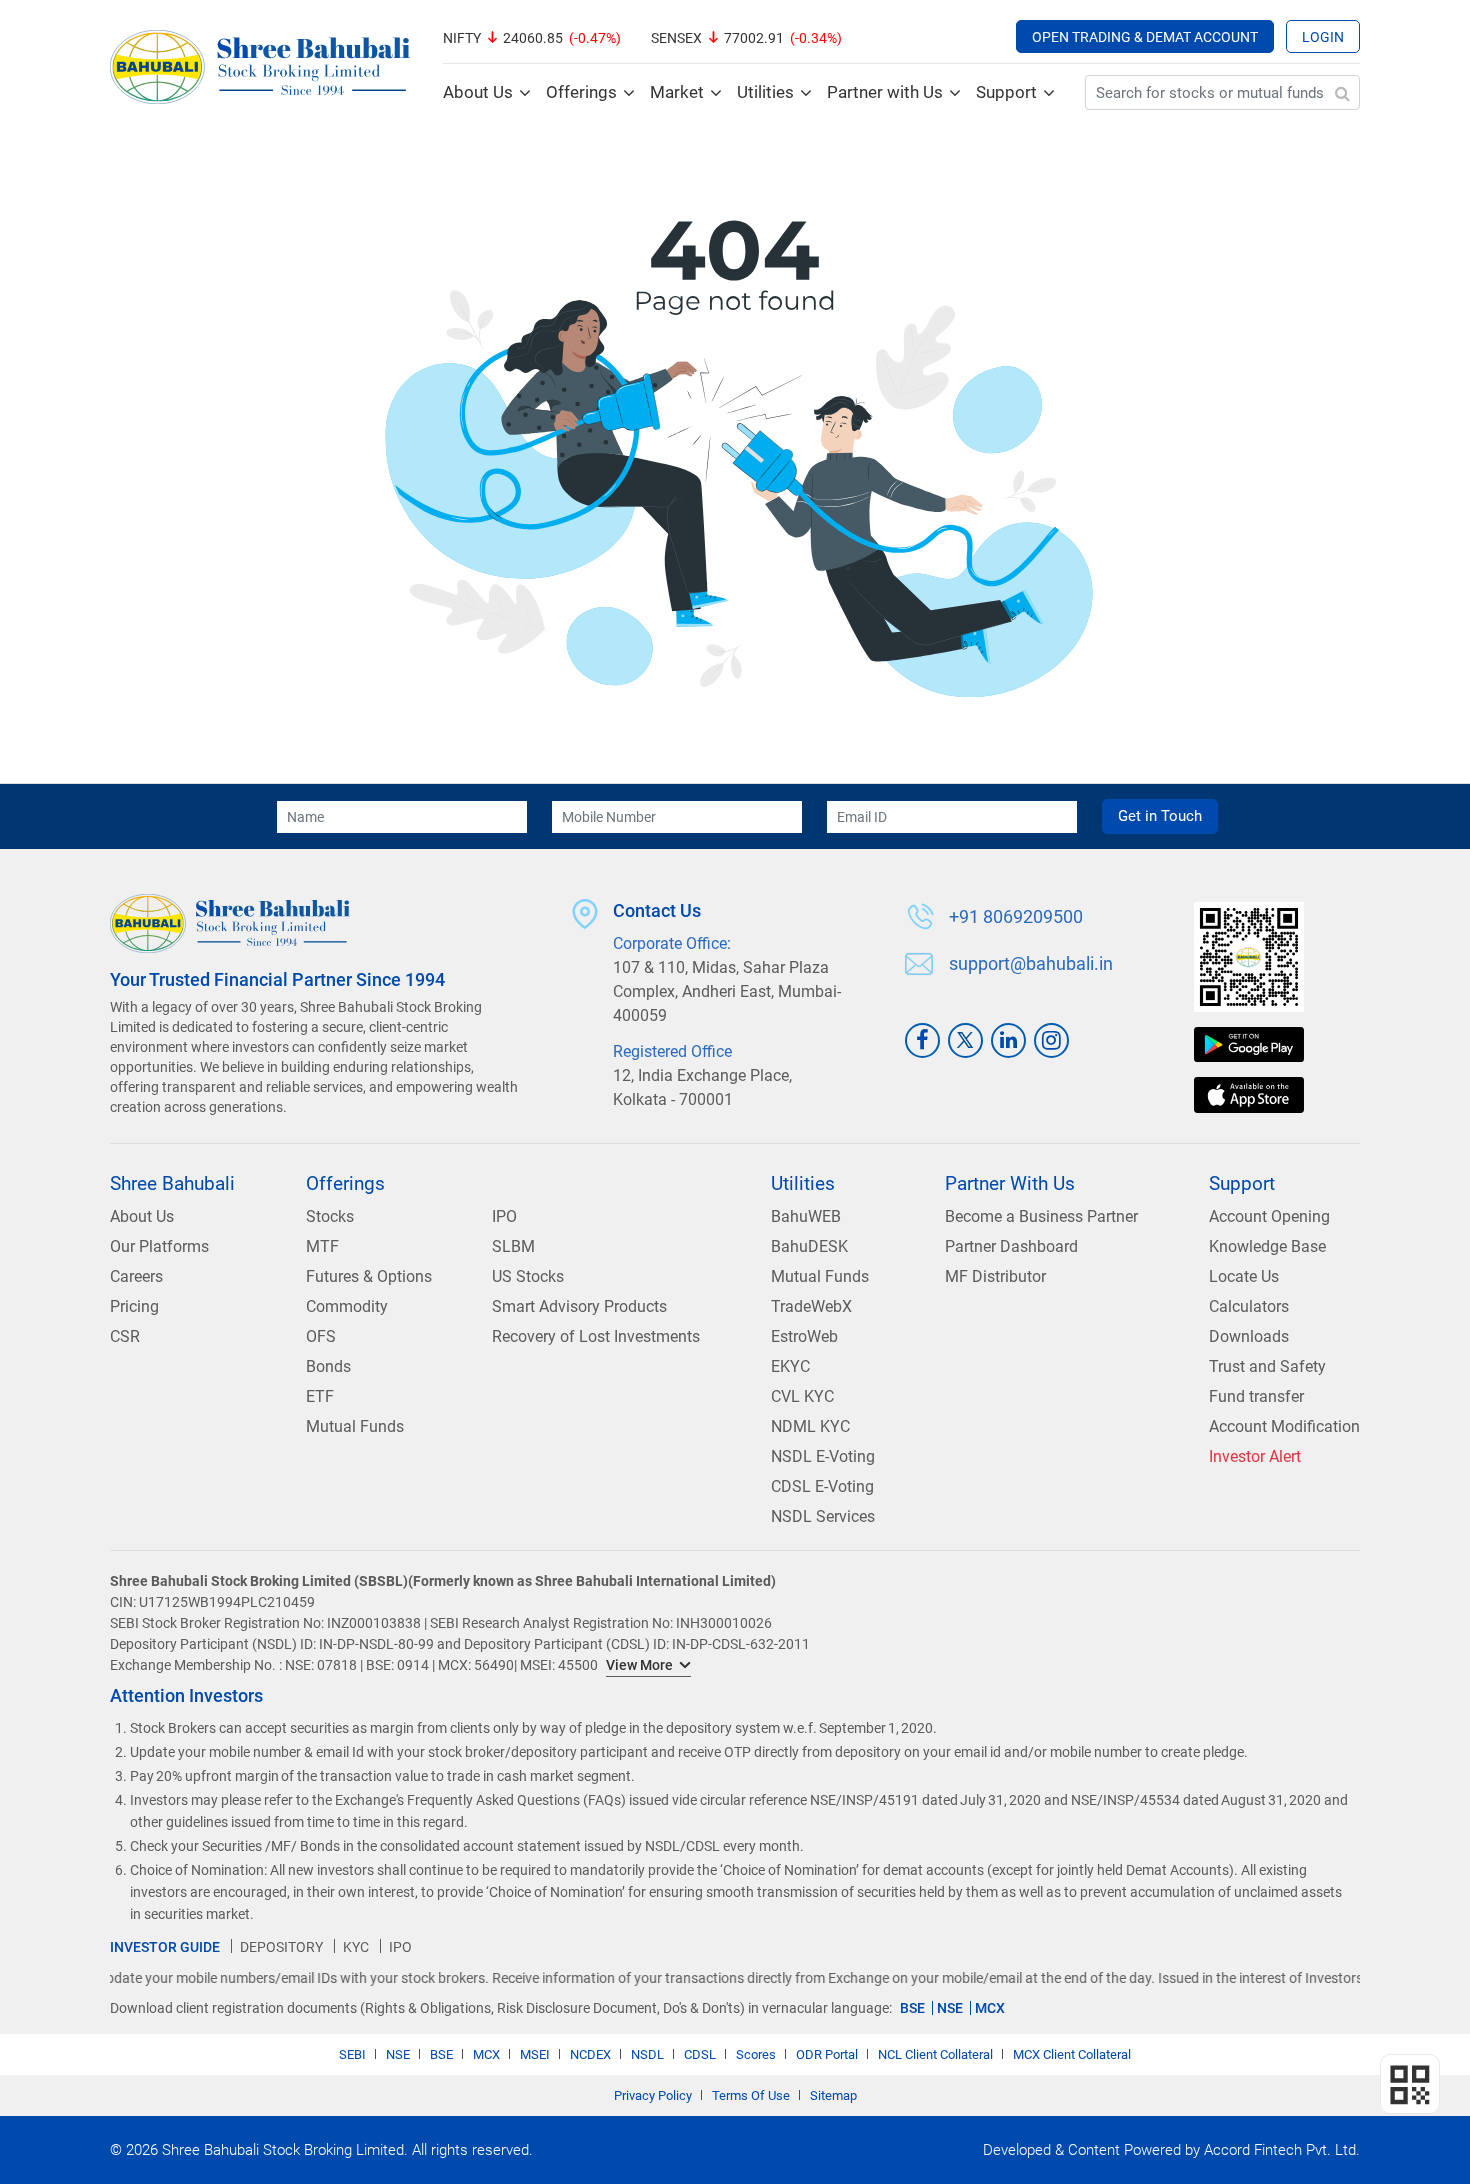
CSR (125, 1336)
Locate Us (1244, 1276)
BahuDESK (809, 1246)
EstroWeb (804, 1336)
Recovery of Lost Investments (596, 1336)
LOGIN (1323, 37)
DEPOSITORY (281, 1947)
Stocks (330, 1216)
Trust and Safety (1267, 1366)
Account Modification (1284, 1426)
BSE (912, 2008)
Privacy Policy (653, 2095)
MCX (990, 2008)
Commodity (347, 1306)
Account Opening (1269, 1216)
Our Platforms (159, 1246)
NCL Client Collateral (935, 2054)
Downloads (1249, 1336)
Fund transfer (1256, 1396)
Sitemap (833, 2095)
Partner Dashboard (1011, 1246)
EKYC (790, 1366)
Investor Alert (1255, 1456)
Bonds (328, 1366)
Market (677, 92)
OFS (321, 1336)
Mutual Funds (355, 1426)
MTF (322, 1246)
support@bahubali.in (1031, 964)
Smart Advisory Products (579, 1306)
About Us (478, 92)
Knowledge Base (1267, 1246)
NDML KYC (810, 1426)
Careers (136, 1276)
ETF (320, 1396)
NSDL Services (823, 1516)
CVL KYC (802, 1396)
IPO (504, 1216)
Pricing (134, 1306)
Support (1006, 92)
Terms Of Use (751, 2095)
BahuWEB (806, 1216)
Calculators (1249, 1306)
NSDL (647, 2054)
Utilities (765, 92)
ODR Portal (827, 2054)
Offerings (581, 92)
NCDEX (590, 2054)
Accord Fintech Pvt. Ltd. (1282, 2150)
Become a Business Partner (1041, 1216)
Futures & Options (369, 1276)
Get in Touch (1160, 816)
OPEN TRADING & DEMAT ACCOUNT (1145, 37)
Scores (756, 2054)
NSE (950, 2008)
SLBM (513, 1246)
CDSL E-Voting (822, 1486)
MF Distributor (995, 1276)
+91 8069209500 (1016, 917)
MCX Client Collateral (1072, 2054)
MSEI (535, 2054)
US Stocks (528, 1276)
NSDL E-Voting (823, 1456)
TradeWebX (811, 1306)
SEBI (352, 2054)
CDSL (700, 2054)
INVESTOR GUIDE (165, 1947)
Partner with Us (885, 92)
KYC (356, 1947)
